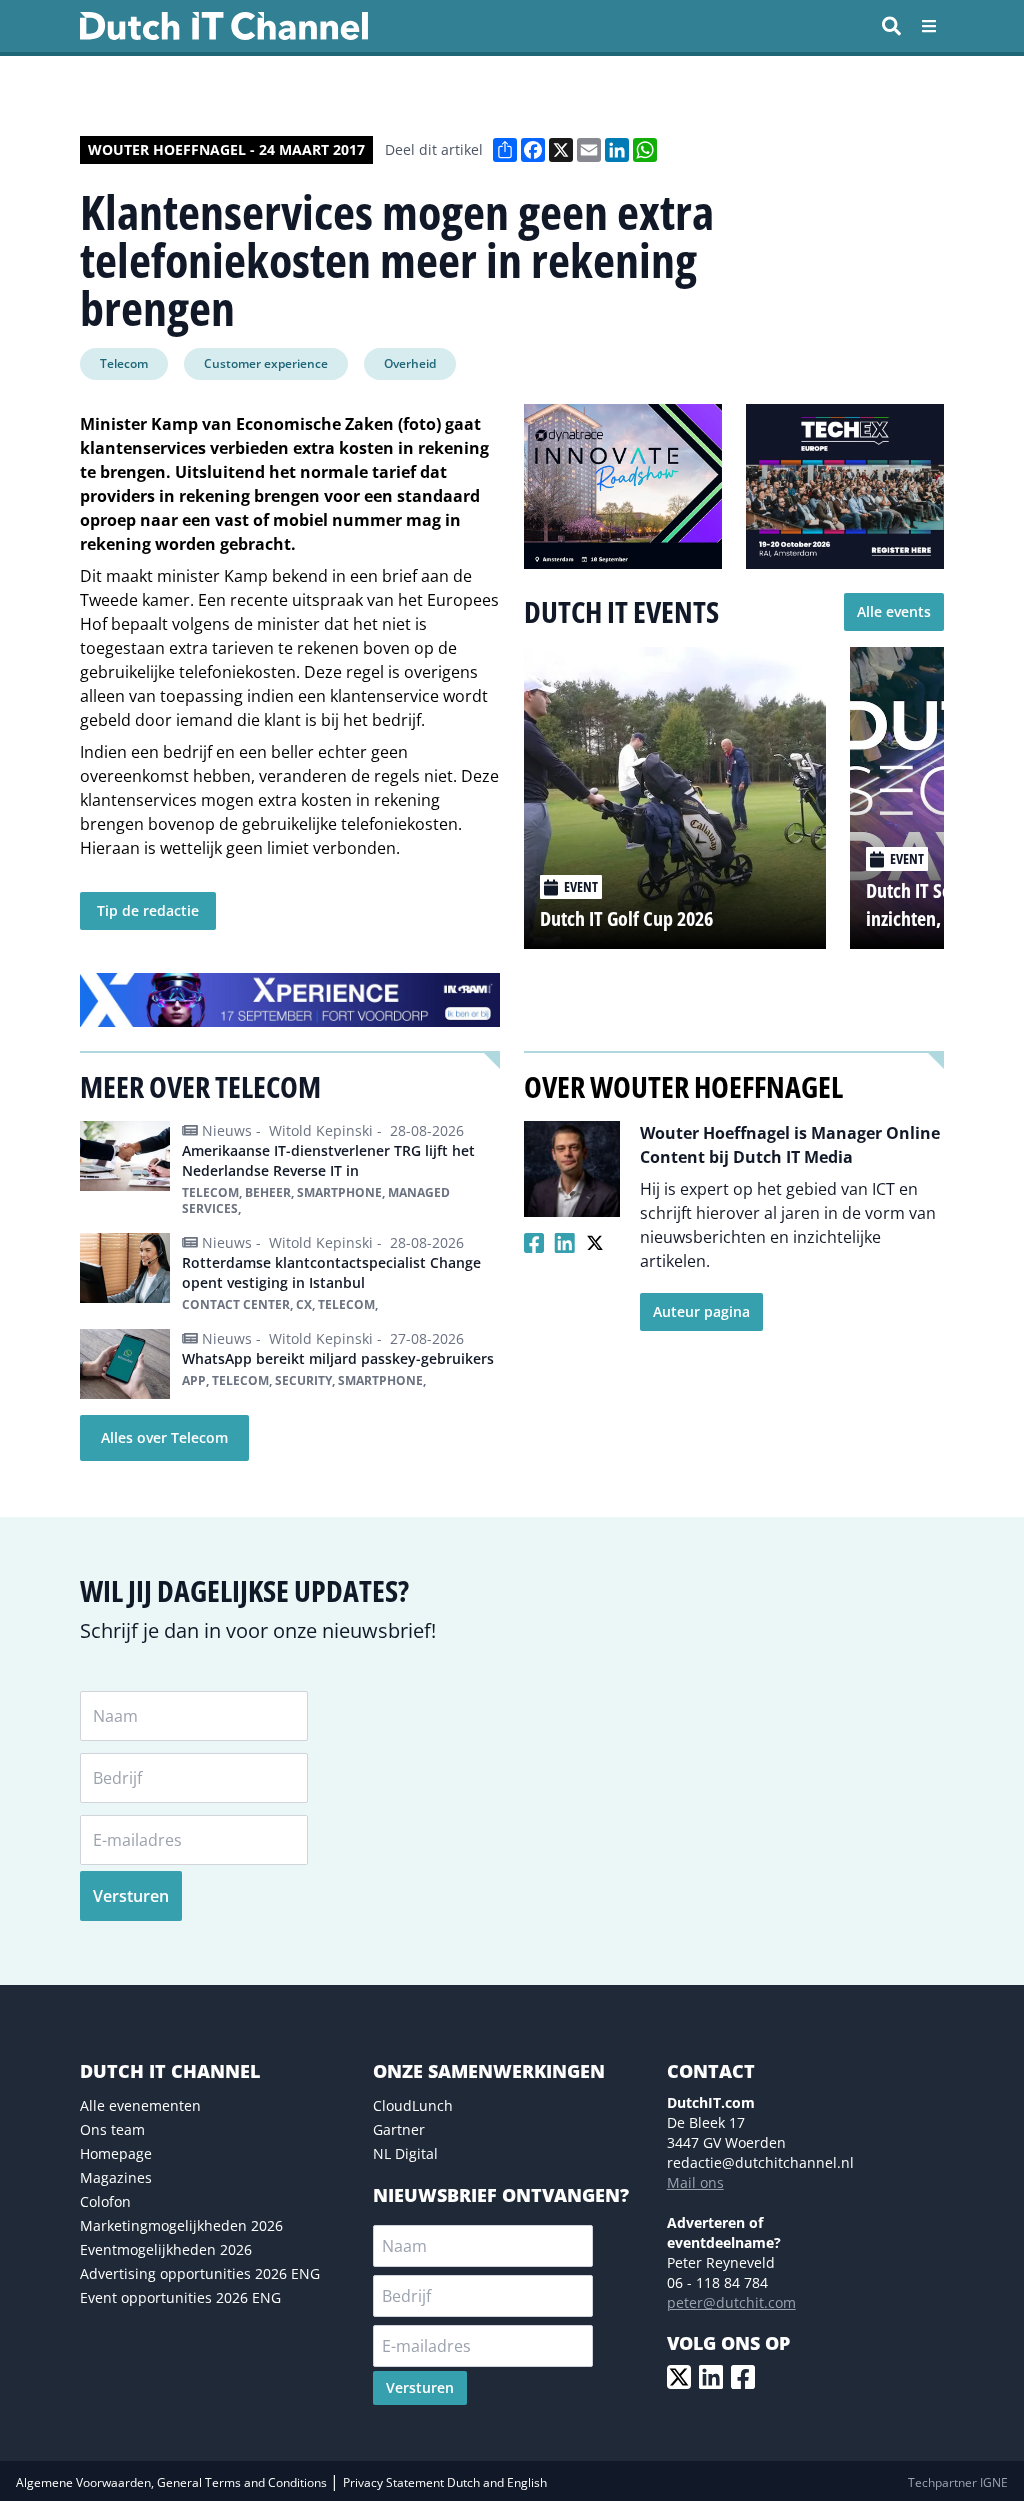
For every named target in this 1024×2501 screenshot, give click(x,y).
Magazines (116, 2177)
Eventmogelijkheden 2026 (166, 2249)
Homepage (116, 2153)
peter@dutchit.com (731, 2302)
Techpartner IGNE (958, 2482)
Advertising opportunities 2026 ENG (200, 2273)
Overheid (410, 363)
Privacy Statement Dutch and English (445, 2482)
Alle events (894, 611)
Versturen (131, 1896)
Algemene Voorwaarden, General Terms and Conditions (173, 2482)
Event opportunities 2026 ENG (180, 2297)
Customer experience (266, 363)
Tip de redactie (148, 910)
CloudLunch (413, 2105)
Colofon (105, 2201)
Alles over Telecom (164, 1437)
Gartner (399, 2129)
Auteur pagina (701, 1311)
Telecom (124, 363)
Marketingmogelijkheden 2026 (181, 2225)
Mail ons (695, 2182)
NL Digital (405, 2153)
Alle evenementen (140, 2105)
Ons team (112, 2129)
